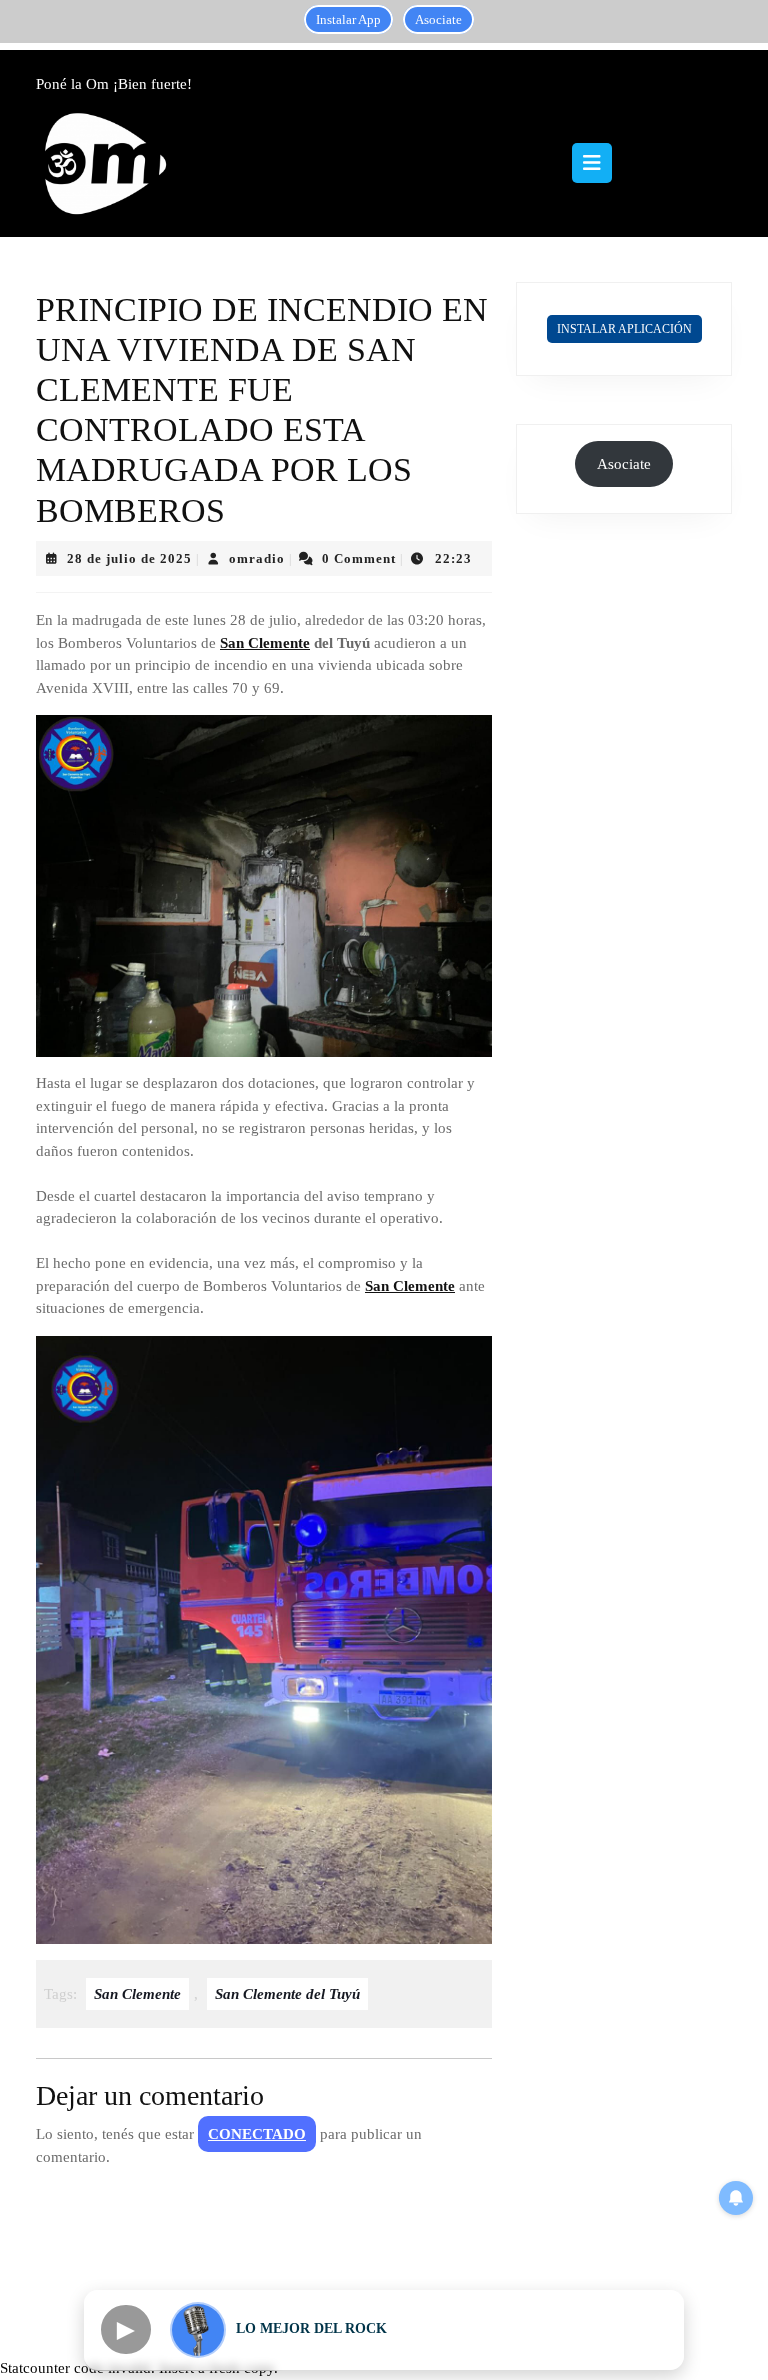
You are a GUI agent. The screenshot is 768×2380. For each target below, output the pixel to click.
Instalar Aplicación (624, 329)
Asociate (438, 19)
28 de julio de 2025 (129, 558)
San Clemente (265, 643)
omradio (257, 558)
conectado (257, 2134)
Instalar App (348, 19)
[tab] (592, 163)
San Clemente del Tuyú (287, 1994)
